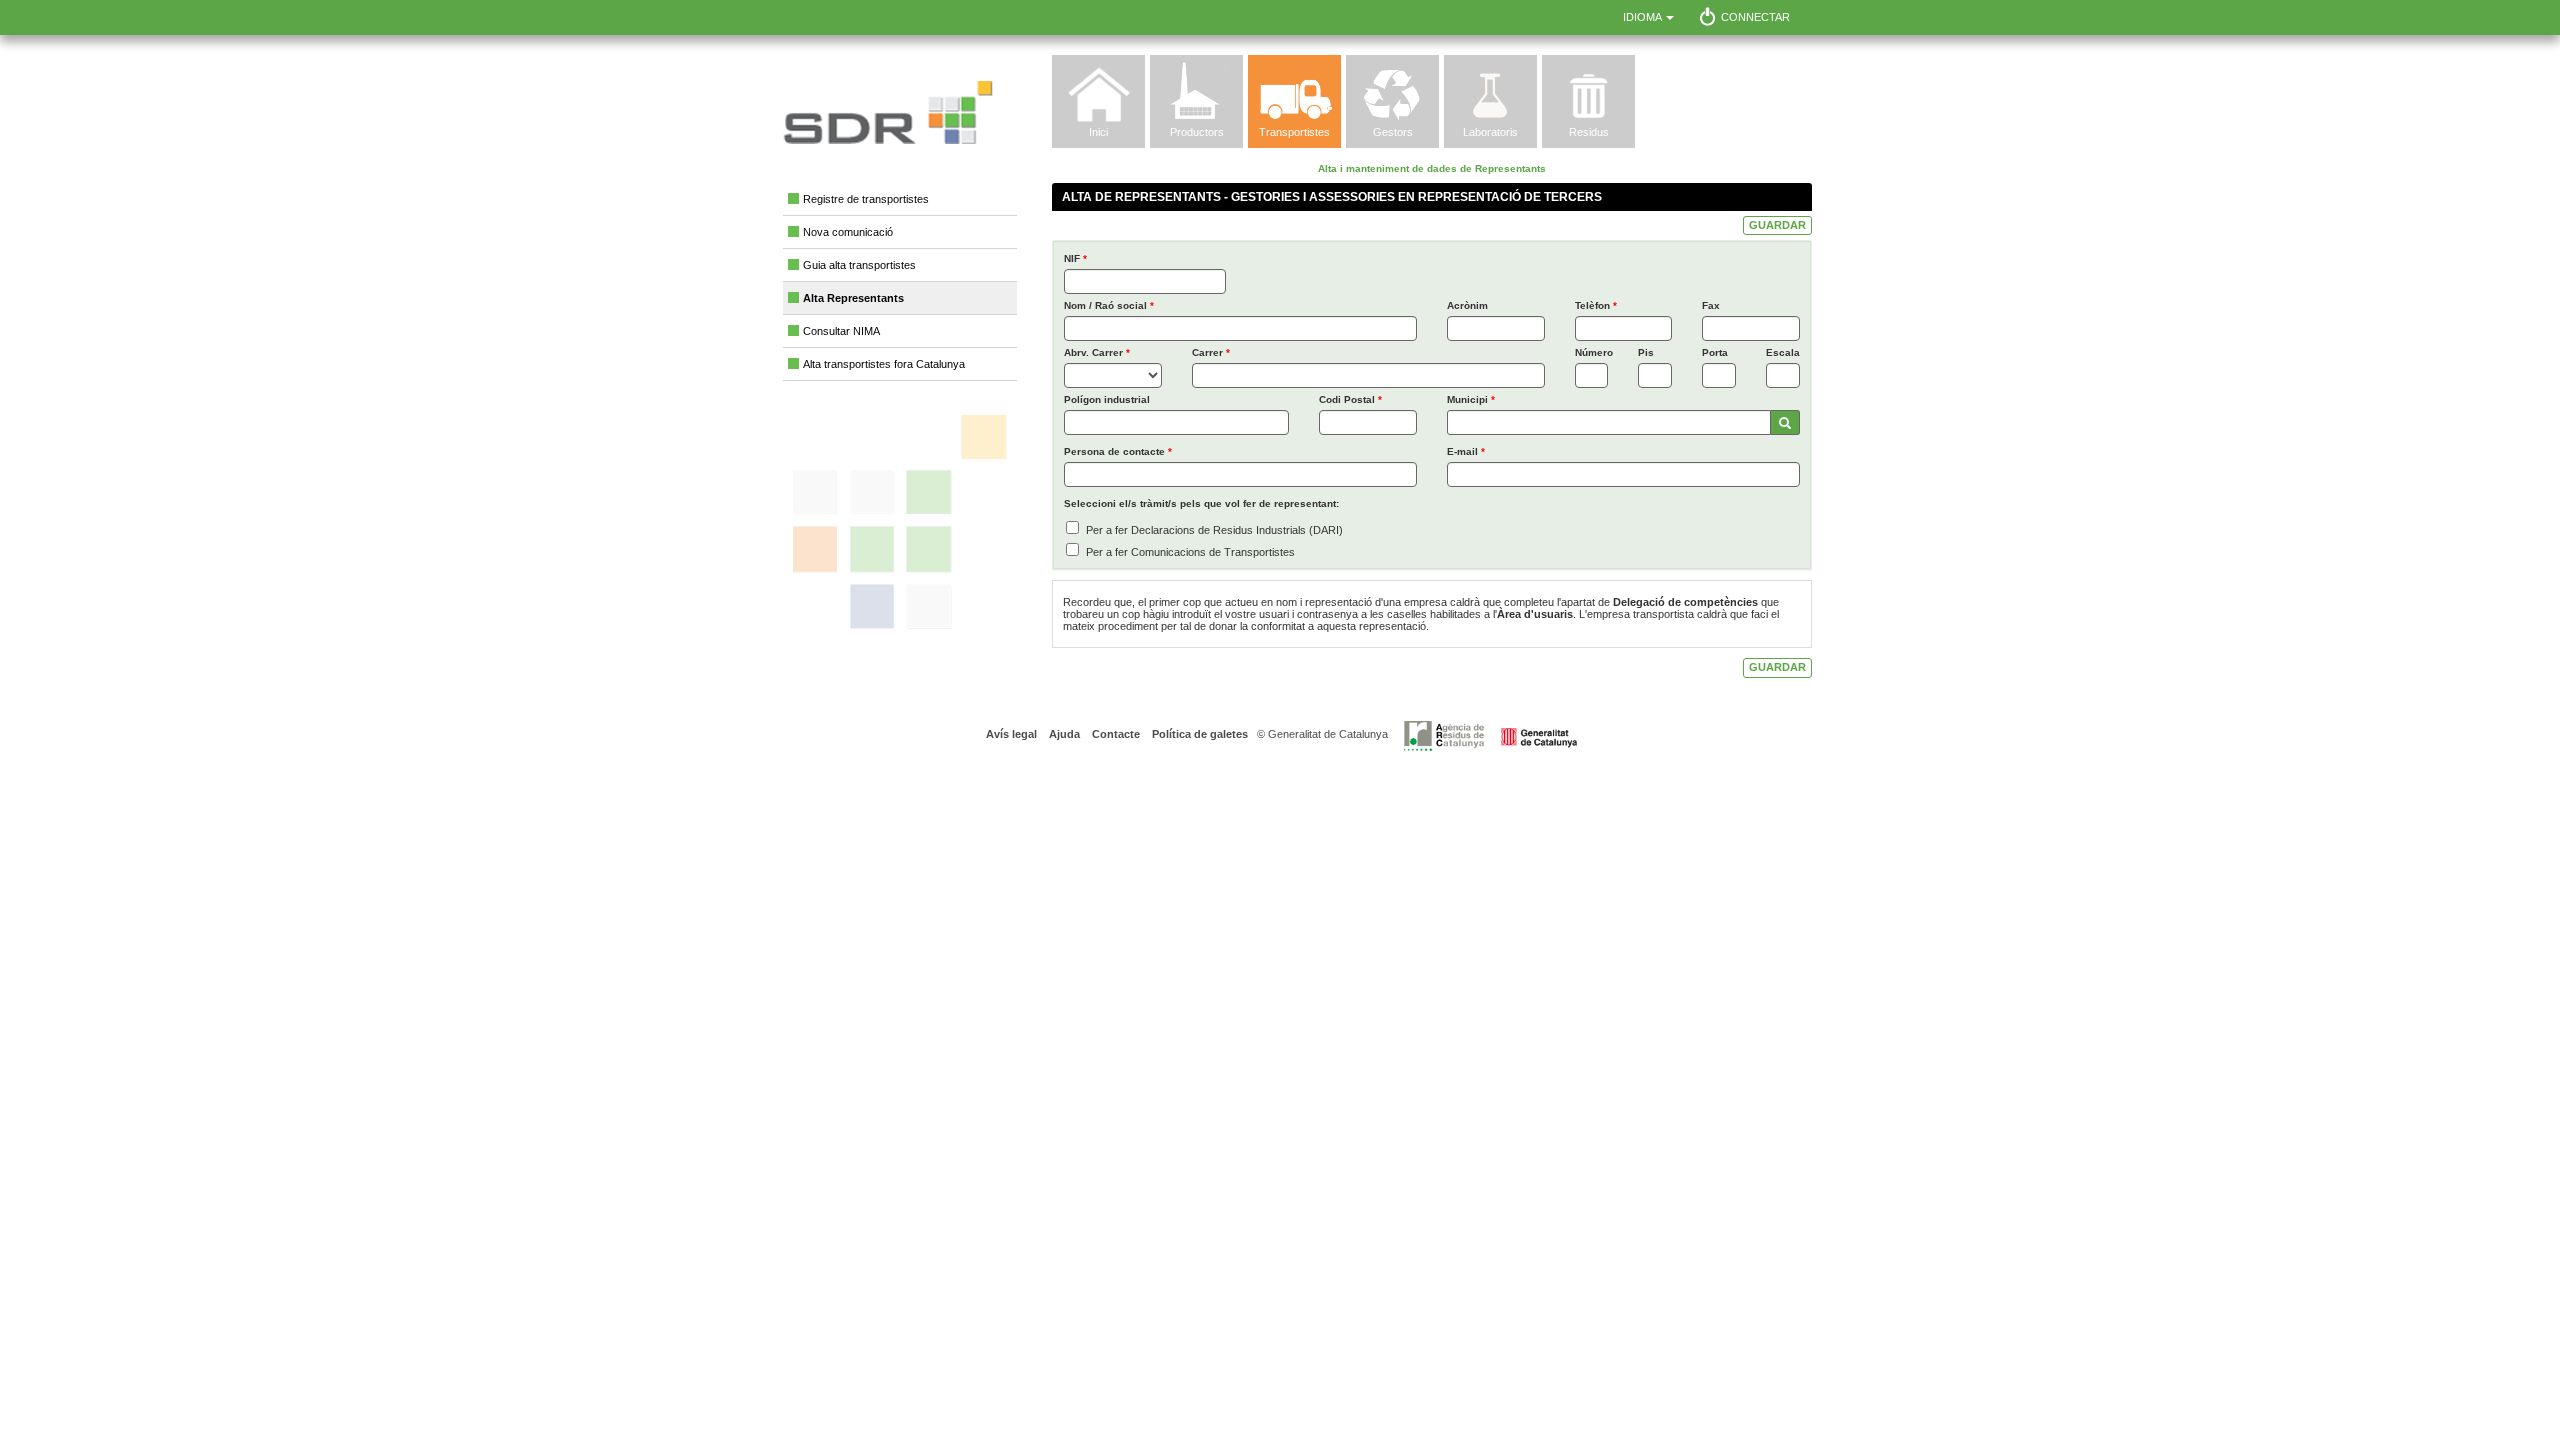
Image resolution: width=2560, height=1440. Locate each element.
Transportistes (1294, 132)
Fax (1711, 305)
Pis (1646, 352)
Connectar (1755, 17)
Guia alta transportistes (859, 265)
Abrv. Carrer (1097, 352)
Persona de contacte (1118, 451)
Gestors (1393, 132)
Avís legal (1011, 734)
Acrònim (1467, 305)
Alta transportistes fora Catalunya (884, 364)
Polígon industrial (1107, 399)
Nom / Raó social (1109, 305)
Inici (1098, 132)
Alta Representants (853, 298)
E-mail (1466, 451)
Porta (1715, 352)
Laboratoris (1490, 132)
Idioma (1643, 17)
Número (1592, 352)
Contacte (1114, 734)
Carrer (1211, 352)
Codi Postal (1350, 399)
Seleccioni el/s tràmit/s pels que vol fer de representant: (1201, 503)
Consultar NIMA (841, 331)
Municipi (1471, 399)
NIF (1075, 258)
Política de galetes (1198, 734)
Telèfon (1596, 305)
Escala (1783, 352)
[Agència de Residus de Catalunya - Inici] (1490, 735)
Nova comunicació (848, 232)
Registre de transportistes (866, 199)
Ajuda (1063, 734)
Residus (1589, 132)
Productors (1197, 132)
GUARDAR (1777, 225)
